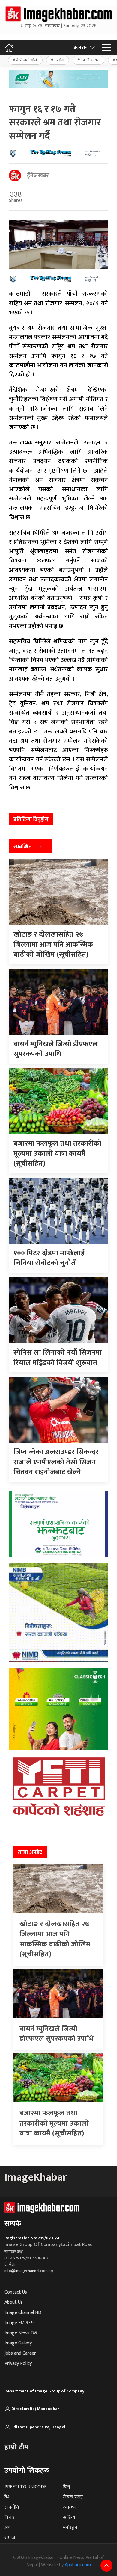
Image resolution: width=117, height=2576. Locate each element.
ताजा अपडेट (30, 1852)
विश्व (66, 2487)
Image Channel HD (23, 2313)
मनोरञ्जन (70, 2528)
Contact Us (16, 2292)
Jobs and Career (20, 2353)
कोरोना (59, 60)
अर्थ (7, 2528)
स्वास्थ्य (69, 2507)
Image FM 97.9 (19, 2323)
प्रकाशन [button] (81, 47)
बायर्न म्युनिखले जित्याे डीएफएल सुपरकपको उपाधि (57, 2034)
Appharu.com (78, 2565)
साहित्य (69, 2517)
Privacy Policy (18, 2364)
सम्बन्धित (23, 847)
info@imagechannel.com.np (29, 2271)
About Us (14, 2302)
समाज (10, 2538)
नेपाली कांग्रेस (90, 60)
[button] (106, 48)
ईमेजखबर (38, 176)
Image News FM (21, 2333)
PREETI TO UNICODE (25, 2487)
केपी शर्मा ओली (27, 60)
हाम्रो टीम (16, 2447)
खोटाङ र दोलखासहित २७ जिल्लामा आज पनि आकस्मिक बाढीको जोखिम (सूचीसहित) (55, 1939)
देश (7, 2497)
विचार (10, 2517)
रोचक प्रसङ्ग (73, 2497)
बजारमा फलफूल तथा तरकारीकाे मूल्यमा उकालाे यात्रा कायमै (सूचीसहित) (54, 2123)
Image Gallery (18, 2343)
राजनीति (12, 2507)
